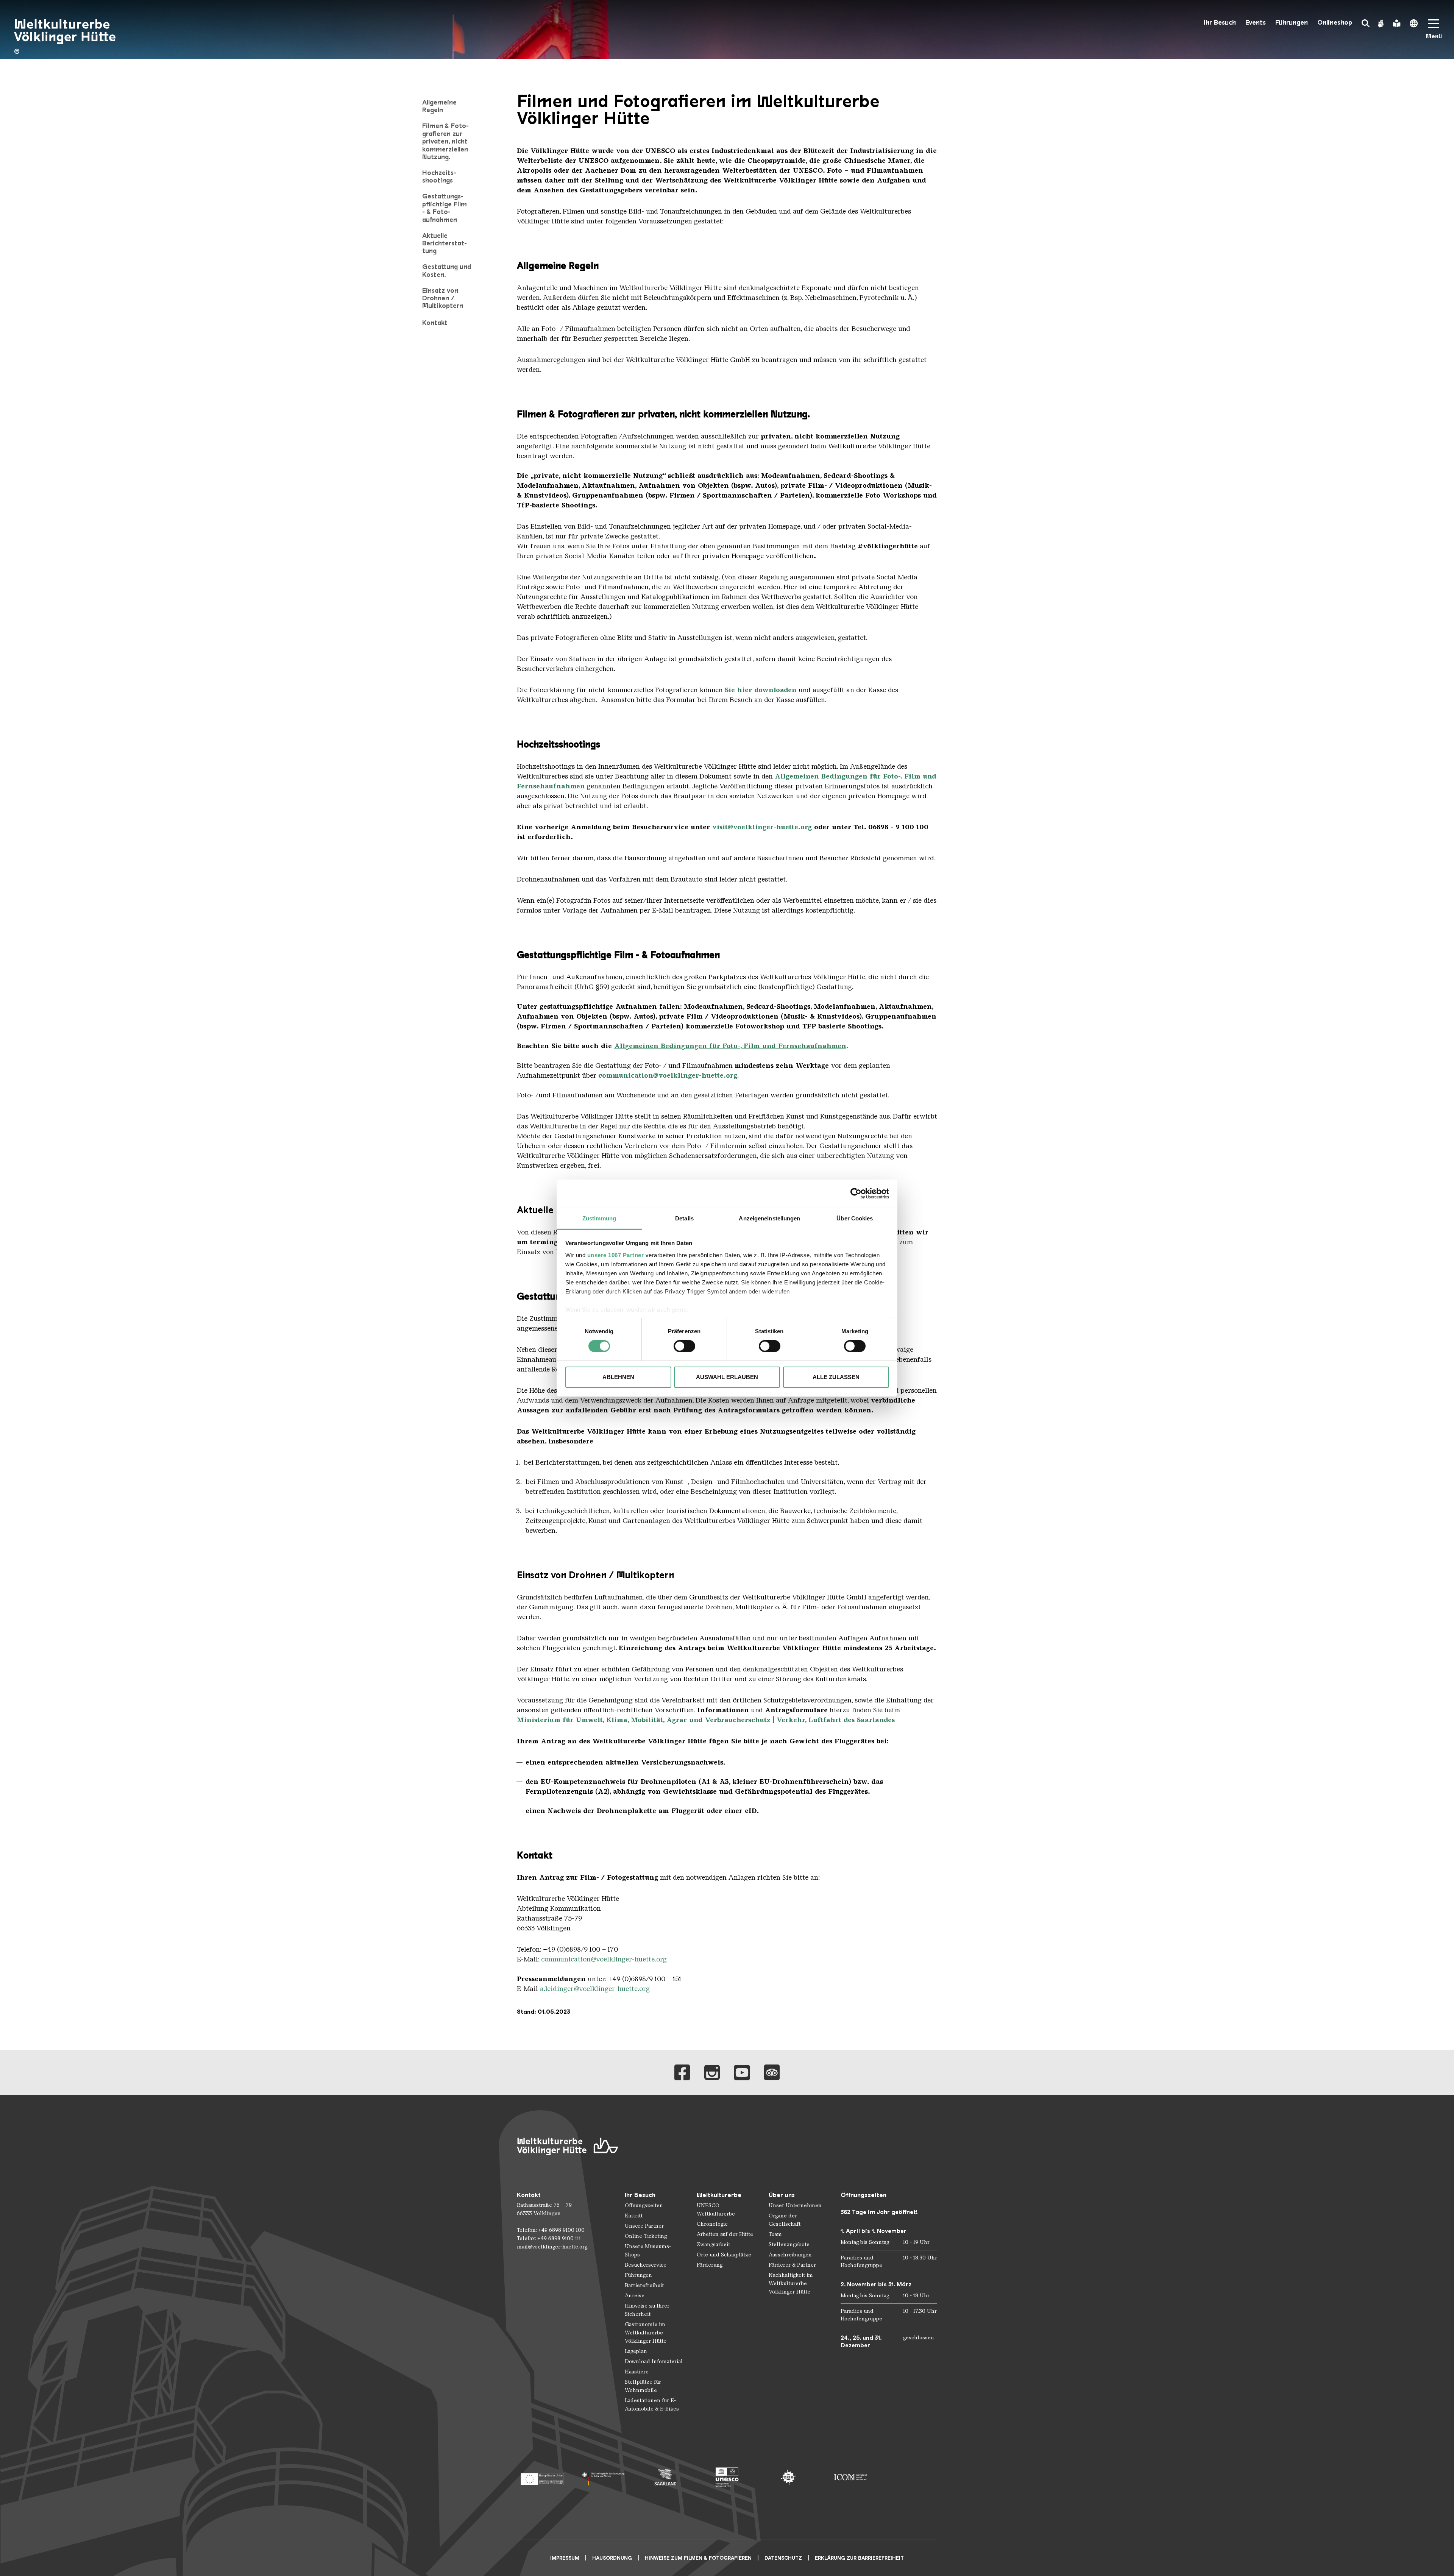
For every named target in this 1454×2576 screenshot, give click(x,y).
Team (775, 2234)
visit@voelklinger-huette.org (762, 827)
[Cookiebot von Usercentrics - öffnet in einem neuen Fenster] (856, 1194)
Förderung (710, 2265)
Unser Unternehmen (795, 2205)
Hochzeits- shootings (439, 176)
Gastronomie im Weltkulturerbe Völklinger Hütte (646, 2333)
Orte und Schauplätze (724, 2255)
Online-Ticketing (646, 2236)
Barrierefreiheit (644, 2285)
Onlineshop (1335, 23)
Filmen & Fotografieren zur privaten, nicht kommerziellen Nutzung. (445, 141)
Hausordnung (612, 2558)
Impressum (565, 2558)
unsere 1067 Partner (616, 1255)
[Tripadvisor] (772, 2073)
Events (1256, 23)
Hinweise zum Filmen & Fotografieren (698, 2558)
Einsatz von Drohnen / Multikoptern (443, 298)
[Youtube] (742, 2073)
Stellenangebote (789, 2244)
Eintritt (634, 2216)
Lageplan (636, 2351)
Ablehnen (618, 1377)
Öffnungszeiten (644, 2205)
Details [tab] (684, 1218)
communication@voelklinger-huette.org (604, 1959)
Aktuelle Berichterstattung (445, 243)
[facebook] (682, 2073)
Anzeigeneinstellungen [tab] (769, 1218)
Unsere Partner (644, 2226)
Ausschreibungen (790, 2255)
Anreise (635, 2296)
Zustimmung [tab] (599, 1218)
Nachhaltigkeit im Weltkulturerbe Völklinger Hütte (791, 2283)
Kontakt (435, 323)
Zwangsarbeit (713, 2244)
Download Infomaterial (654, 2361)
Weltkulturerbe (719, 2195)
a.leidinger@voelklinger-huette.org (595, 1989)
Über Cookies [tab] (855, 1218)
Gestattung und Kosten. (447, 270)
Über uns (782, 2195)
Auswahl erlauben (727, 1377)
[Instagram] (712, 2073)
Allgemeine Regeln (439, 106)
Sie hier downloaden (761, 690)
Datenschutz (783, 2558)
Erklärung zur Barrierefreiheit (859, 2558)
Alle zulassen (836, 1377)
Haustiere (637, 2372)
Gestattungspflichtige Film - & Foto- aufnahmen (445, 208)
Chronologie (712, 2224)
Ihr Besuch (1220, 23)
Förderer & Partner (792, 2265)
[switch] (684, 1346)
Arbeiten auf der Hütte (725, 2234)
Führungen (1292, 23)
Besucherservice (646, 2265)
